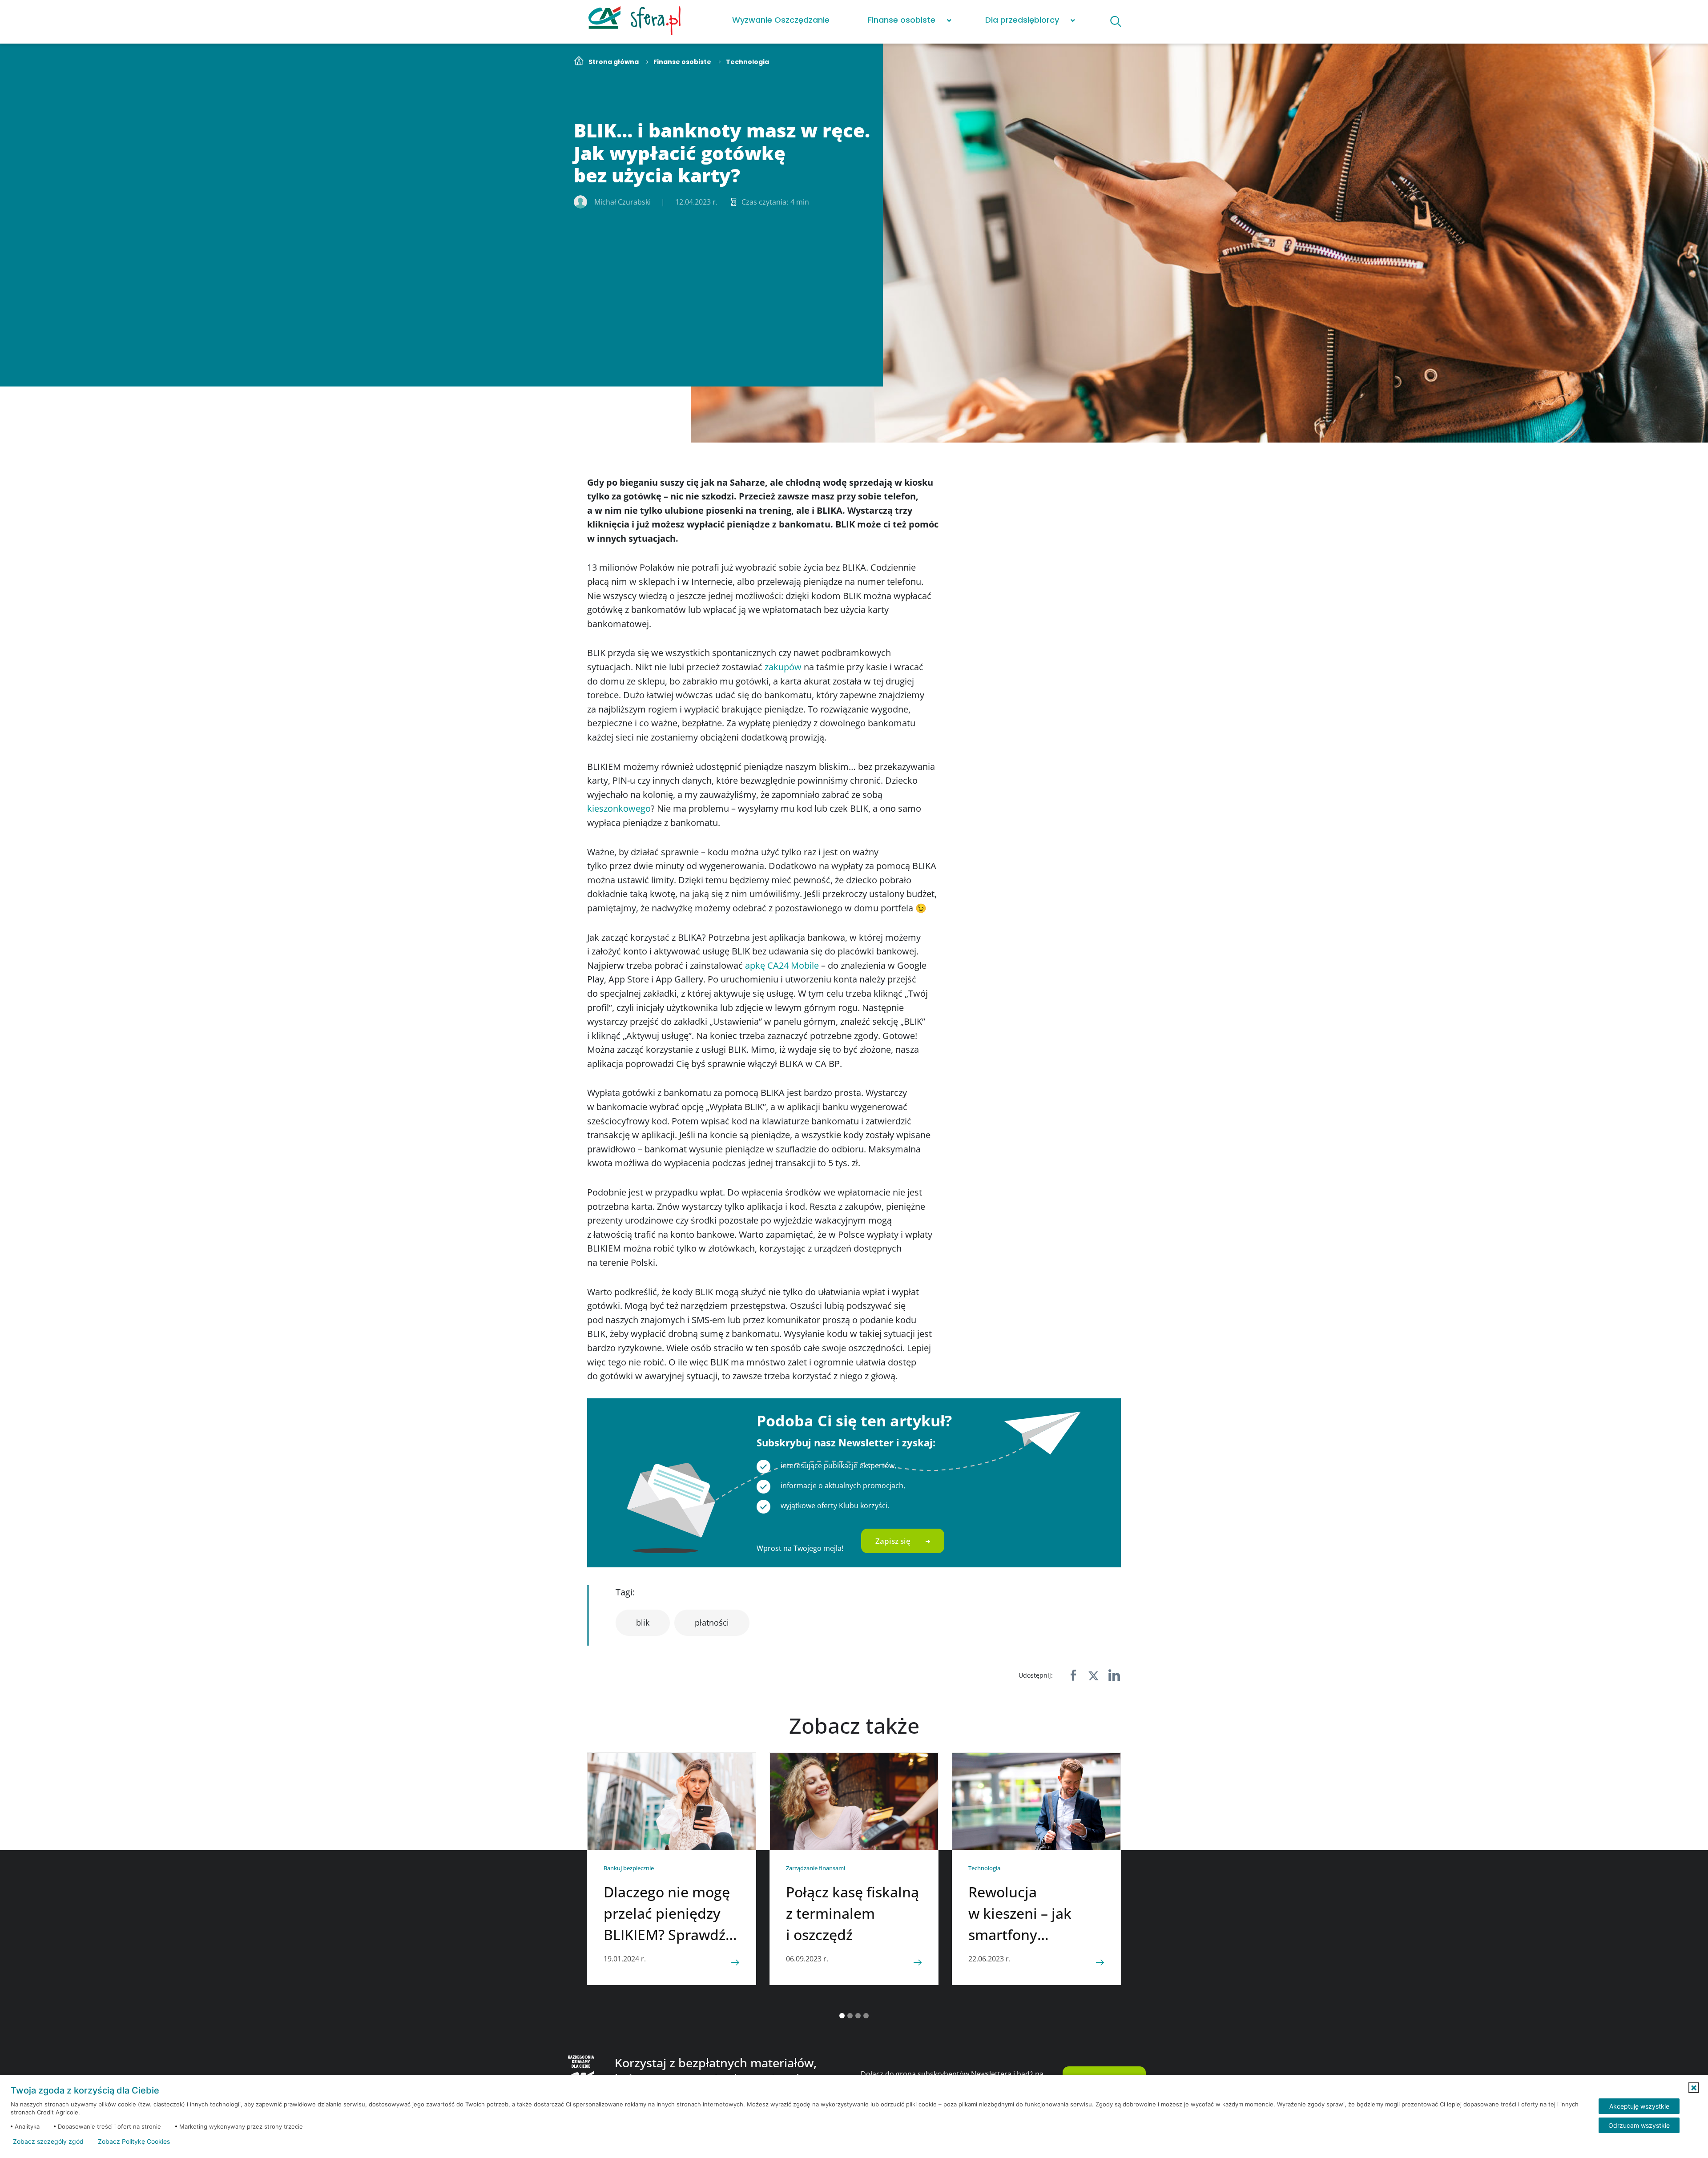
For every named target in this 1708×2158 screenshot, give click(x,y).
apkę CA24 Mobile (782, 965)
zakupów (783, 667)
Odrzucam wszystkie (1639, 2125)
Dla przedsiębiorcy (1022, 20)
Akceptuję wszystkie (1639, 2106)
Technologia (747, 62)
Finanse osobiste (902, 20)
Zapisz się (893, 1541)
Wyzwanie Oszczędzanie (781, 20)
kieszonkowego (619, 808)
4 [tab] (866, 2016)
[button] (1694, 2088)
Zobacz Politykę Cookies (134, 2142)
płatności (712, 1623)
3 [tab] (858, 2016)
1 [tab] (842, 2016)
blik (643, 1623)
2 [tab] (850, 2016)
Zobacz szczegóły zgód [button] (48, 2142)
